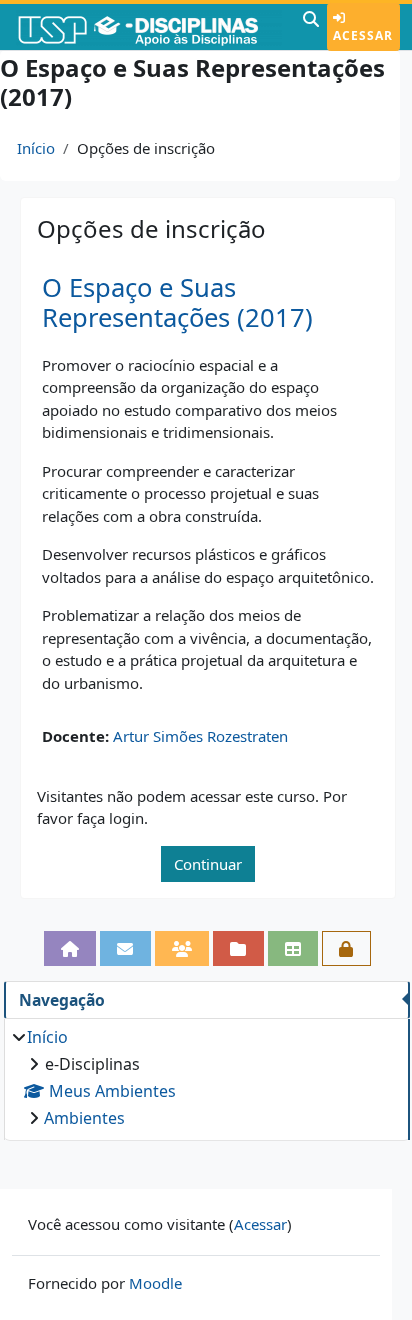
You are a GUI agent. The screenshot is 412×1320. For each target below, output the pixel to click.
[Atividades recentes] (238, 948)
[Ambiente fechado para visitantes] (346, 948)
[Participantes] (182, 948)
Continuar (208, 864)
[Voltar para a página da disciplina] (70, 948)
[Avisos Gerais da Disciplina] (125, 948)
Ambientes (84, 1118)
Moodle (155, 1283)
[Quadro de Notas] (293, 948)
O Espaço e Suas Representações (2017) (177, 303)
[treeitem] (206, 1077)
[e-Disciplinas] (149, 27)
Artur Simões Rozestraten (200, 736)
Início (36, 148)
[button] (311, 27)
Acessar (363, 35)
